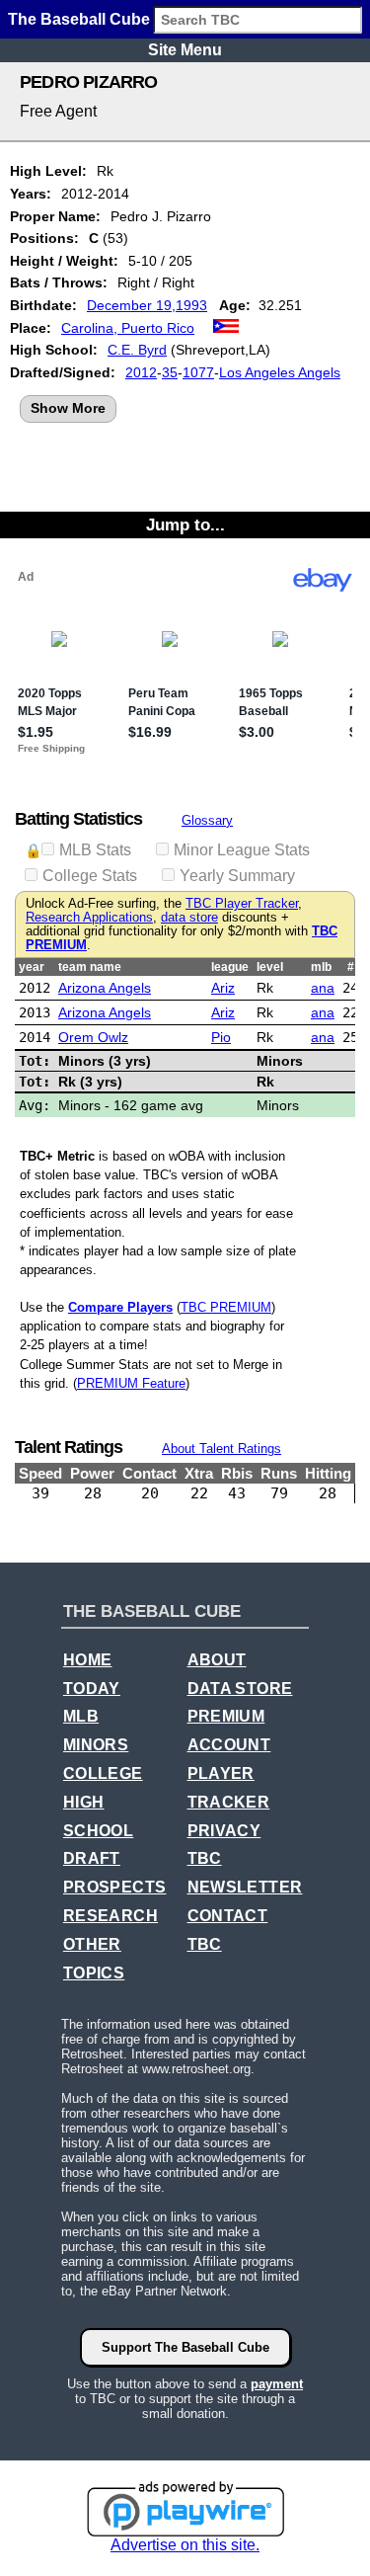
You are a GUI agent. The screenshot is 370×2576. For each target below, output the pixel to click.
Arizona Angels (105, 988)
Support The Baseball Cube (185, 2347)
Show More (68, 408)
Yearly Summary (237, 876)
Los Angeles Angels (280, 372)
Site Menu (185, 50)
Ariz (223, 988)
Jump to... (185, 524)
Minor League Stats (242, 850)
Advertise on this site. (185, 2545)
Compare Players (120, 1307)
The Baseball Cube (79, 19)
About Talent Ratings (222, 1449)
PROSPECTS (115, 1887)
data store (189, 918)
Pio (221, 1037)
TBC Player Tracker (242, 904)
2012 (141, 372)
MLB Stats (95, 850)
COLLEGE (103, 1773)
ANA (323, 988)
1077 (198, 372)
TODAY (92, 1689)
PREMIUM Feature (131, 1383)
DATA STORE (240, 1689)
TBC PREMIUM (226, 1307)
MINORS (96, 1745)
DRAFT (92, 1858)
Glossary (207, 820)
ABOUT (217, 1660)
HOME (88, 1660)
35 (170, 372)
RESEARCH (111, 1916)
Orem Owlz (93, 1037)
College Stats (90, 876)
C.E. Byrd (137, 350)
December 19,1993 (147, 305)
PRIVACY (224, 1831)
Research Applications (89, 918)
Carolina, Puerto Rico (128, 328)
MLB (81, 1716)
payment (277, 2384)
